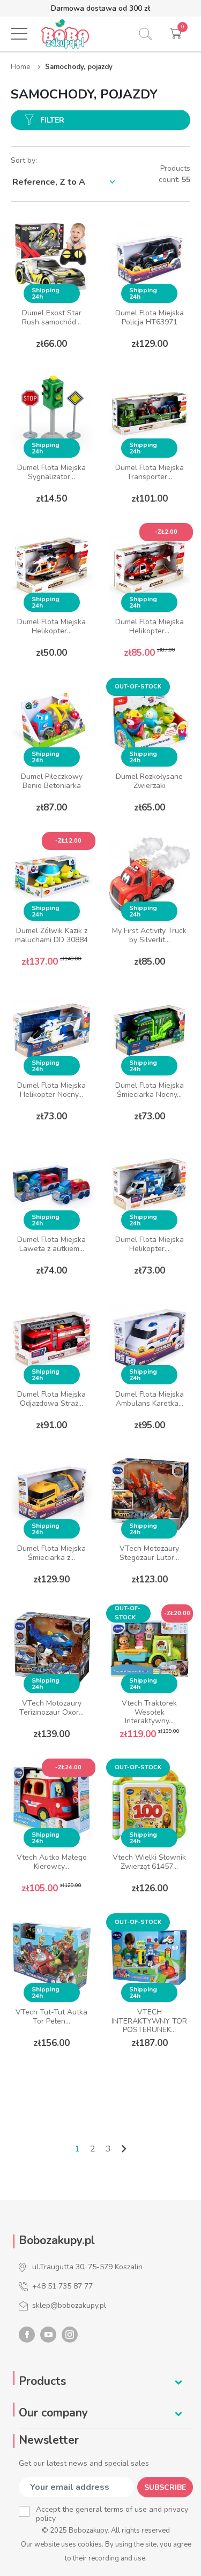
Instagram (70, 2335)
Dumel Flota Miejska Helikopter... (51, 626)
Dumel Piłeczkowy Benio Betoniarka (52, 781)
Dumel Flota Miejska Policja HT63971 (150, 317)
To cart (52, 2068)
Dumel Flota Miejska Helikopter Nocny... (51, 1090)
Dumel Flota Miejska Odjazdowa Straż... (51, 1399)
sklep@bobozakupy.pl (69, 2305)
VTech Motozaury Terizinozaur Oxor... (51, 1708)
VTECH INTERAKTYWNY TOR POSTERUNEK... (149, 2021)
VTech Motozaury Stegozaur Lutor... (149, 1553)
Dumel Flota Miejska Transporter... (150, 472)
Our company (53, 2413)
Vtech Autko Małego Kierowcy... (52, 1862)
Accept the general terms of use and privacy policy (112, 2514)
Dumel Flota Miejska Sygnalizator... (51, 472)
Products (42, 2381)
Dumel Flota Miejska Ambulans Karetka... (150, 1399)
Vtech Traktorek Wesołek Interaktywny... (149, 1712)
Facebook (27, 2335)
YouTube (48, 2335)
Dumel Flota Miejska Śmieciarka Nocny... (150, 1090)
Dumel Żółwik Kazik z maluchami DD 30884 (51, 935)
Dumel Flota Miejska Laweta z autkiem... (51, 1244)
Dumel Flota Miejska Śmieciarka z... (51, 1553)
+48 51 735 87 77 (62, 2286)
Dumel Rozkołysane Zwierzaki (149, 781)
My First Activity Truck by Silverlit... (149, 935)
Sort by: (24, 160)
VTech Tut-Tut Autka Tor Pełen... (51, 2017)
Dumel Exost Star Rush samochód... (52, 317)
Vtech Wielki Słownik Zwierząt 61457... (149, 1862)
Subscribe (165, 2487)
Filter (52, 120)
